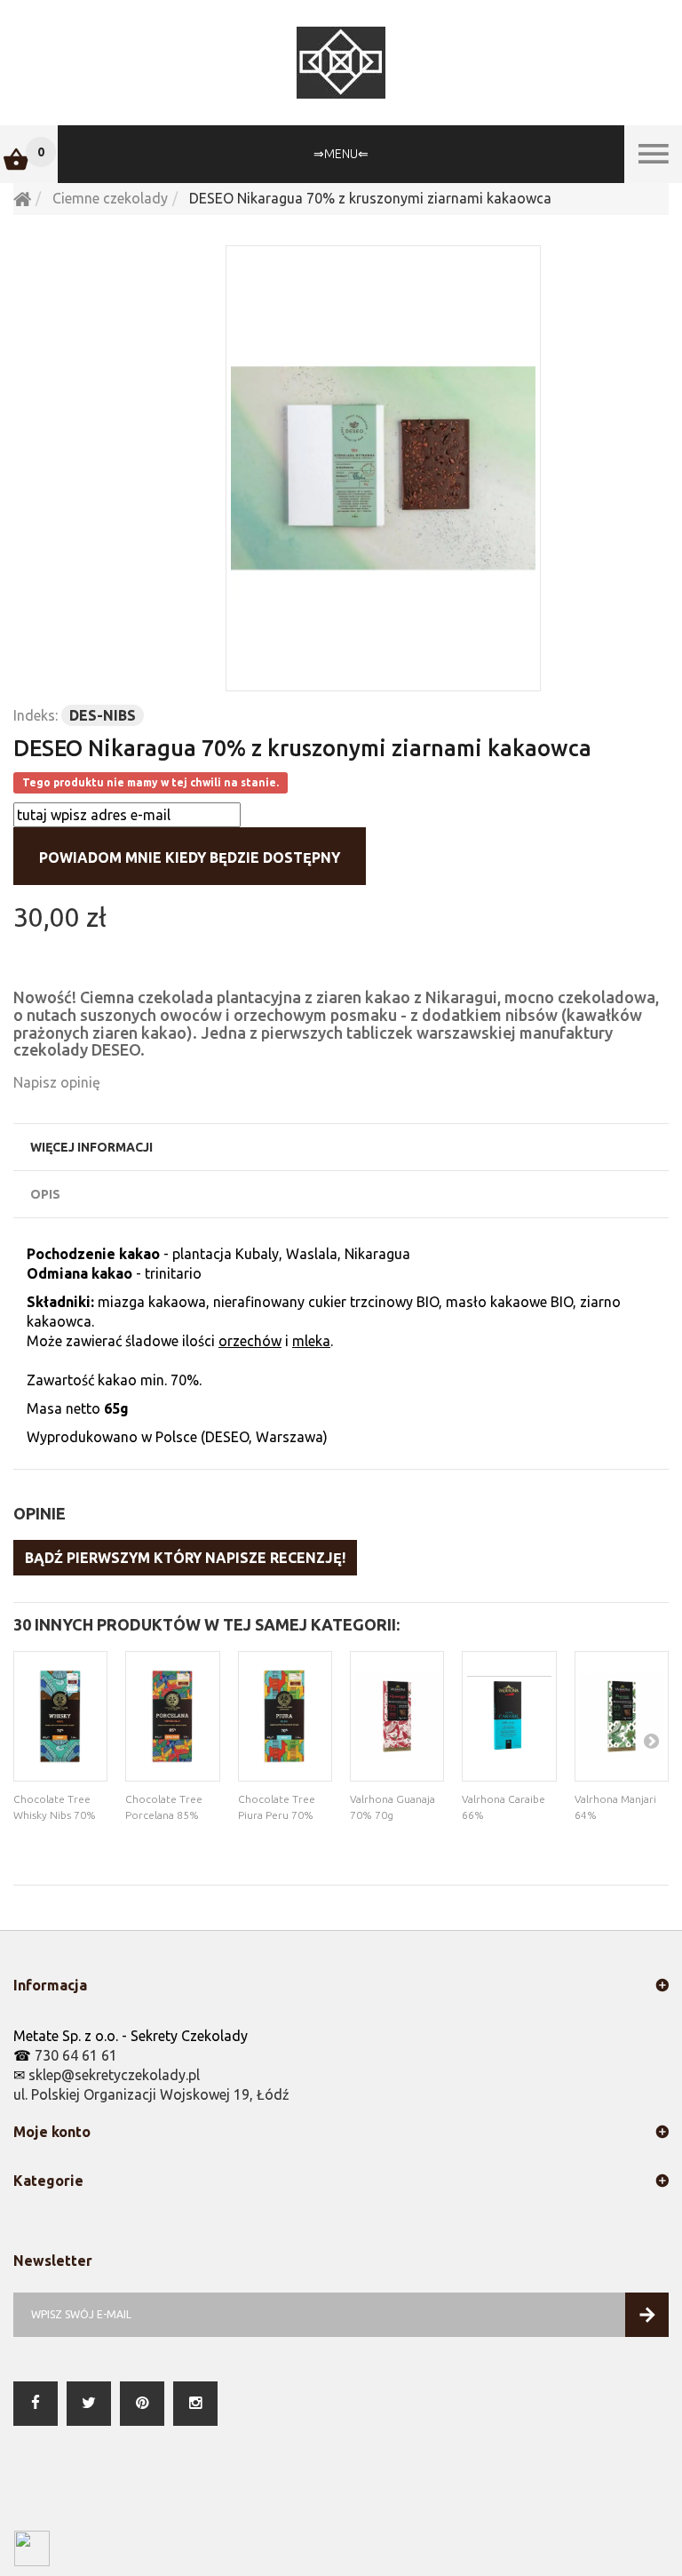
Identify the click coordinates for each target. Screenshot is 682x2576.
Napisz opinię (57, 1082)
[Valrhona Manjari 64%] (622, 1716)
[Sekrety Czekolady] (341, 63)
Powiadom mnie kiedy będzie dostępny (190, 857)
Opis (45, 1194)
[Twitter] (89, 2404)
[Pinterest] (142, 2404)
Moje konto (52, 2132)
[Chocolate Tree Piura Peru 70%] (285, 1716)
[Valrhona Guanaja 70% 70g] (397, 1716)
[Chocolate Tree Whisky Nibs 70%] (60, 1716)
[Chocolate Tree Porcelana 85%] (172, 1716)
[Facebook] (36, 2404)
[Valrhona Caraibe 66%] (509, 1716)
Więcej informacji (91, 1147)
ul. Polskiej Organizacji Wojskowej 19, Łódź (151, 2094)
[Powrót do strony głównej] (22, 198)
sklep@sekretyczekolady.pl (114, 2075)
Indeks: (36, 715)
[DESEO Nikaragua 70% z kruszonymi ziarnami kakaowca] (383, 468)
